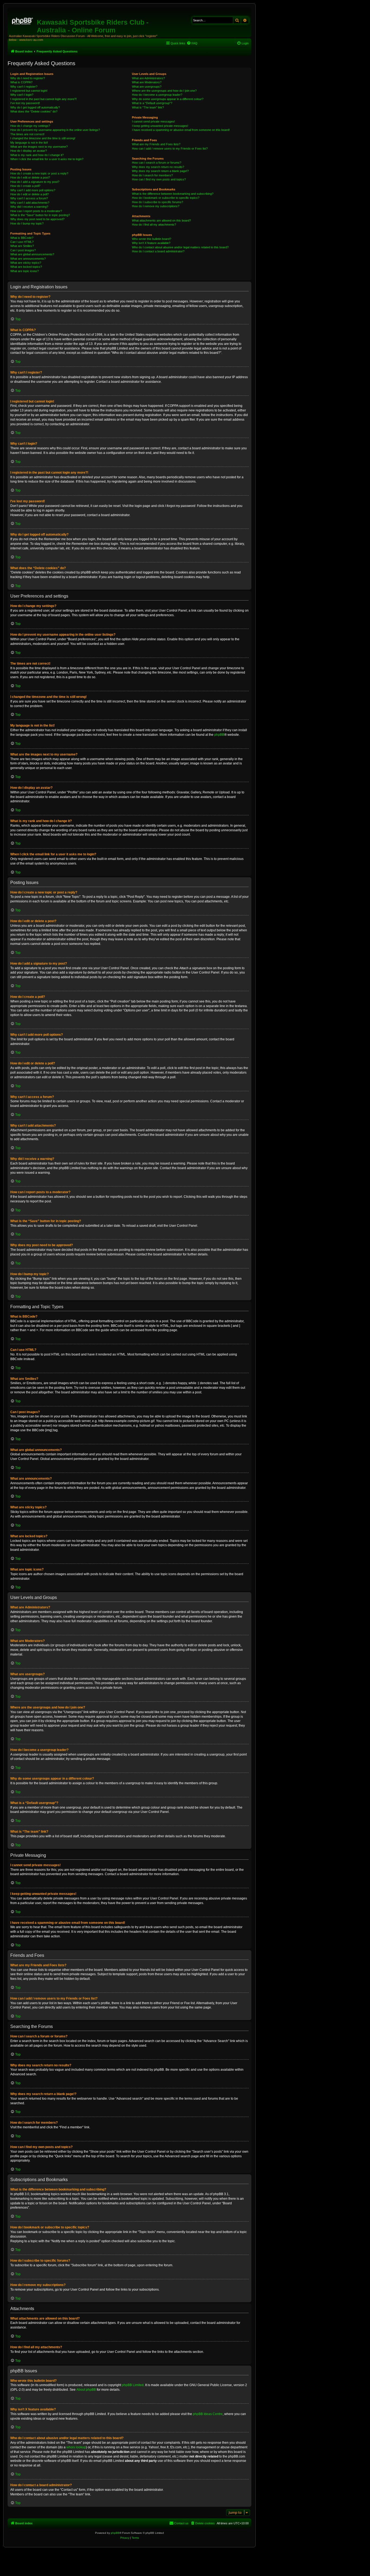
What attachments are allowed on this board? (161, 220)
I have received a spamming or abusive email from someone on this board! (181, 130)
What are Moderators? (147, 82)
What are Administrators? (148, 78)
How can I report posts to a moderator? (36, 211)
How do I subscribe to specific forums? (158, 202)
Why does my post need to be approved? (37, 219)
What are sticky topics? (26, 263)
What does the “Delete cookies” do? (34, 111)
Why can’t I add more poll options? (33, 190)
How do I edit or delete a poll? (30, 194)
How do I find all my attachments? (154, 225)
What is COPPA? (21, 82)
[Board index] (23, 20)
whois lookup (76, 2447)
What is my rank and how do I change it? (37, 155)
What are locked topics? (26, 267)
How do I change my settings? (30, 126)
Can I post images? (23, 250)
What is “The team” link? (148, 107)
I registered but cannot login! (29, 91)
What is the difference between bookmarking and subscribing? (173, 194)
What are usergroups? (147, 87)
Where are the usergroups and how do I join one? (164, 91)
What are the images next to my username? (39, 147)
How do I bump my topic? (27, 223)
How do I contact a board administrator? (158, 251)
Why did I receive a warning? (29, 207)
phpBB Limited (133, 2385)
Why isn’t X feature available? (151, 243)
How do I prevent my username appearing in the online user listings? (55, 130)
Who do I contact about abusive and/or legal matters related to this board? (180, 247)
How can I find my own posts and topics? (159, 179)
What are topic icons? (25, 271)
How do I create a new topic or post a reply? (39, 173)
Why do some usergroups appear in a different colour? (168, 99)
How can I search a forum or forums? (157, 163)
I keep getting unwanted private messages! (160, 126)
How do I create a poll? (25, 186)
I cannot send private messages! (153, 121)
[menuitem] (192, 43)
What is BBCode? (22, 238)
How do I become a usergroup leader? (157, 95)
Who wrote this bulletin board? (152, 239)
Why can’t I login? (22, 95)
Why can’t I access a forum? (29, 198)
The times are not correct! (27, 134)
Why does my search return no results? (158, 167)
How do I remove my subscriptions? (156, 206)
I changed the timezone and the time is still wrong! (43, 138)
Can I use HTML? (22, 242)
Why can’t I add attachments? (30, 203)
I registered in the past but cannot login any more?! (43, 99)
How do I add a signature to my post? (35, 182)
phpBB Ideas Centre (208, 2414)
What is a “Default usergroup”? (152, 103)
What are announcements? (28, 259)
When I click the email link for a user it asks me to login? (47, 159)
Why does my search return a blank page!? (160, 171)
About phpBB (86, 2390)
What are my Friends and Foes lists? (156, 144)
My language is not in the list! (29, 143)
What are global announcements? (32, 254)
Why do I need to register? (28, 78)
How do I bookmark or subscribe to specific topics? (166, 198)
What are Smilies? (22, 246)
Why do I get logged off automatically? (35, 107)
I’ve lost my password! (25, 103)
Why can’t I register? (24, 87)
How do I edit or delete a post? (30, 177)
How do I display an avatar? (29, 151)
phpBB (219, 735)
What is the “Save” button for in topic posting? (40, 215)
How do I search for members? (152, 175)
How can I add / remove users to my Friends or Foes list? (170, 149)
